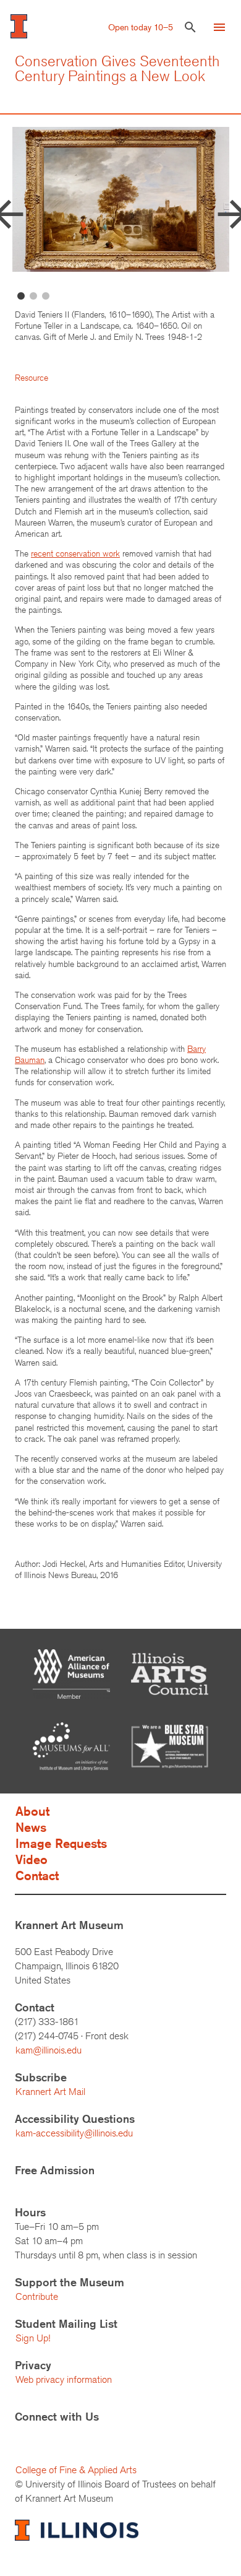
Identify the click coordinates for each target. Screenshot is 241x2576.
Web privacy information (64, 2379)
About (32, 1811)
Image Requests (61, 1843)
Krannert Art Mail (50, 2092)
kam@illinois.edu (49, 2050)
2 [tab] (33, 297)
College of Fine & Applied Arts (76, 2470)
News (31, 1827)
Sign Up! (33, 2338)
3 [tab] (46, 297)
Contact (37, 1876)
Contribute (37, 2296)
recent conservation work (75, 553)
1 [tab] (21, 297)
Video (32, 1859)
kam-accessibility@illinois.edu (74, 2133)
